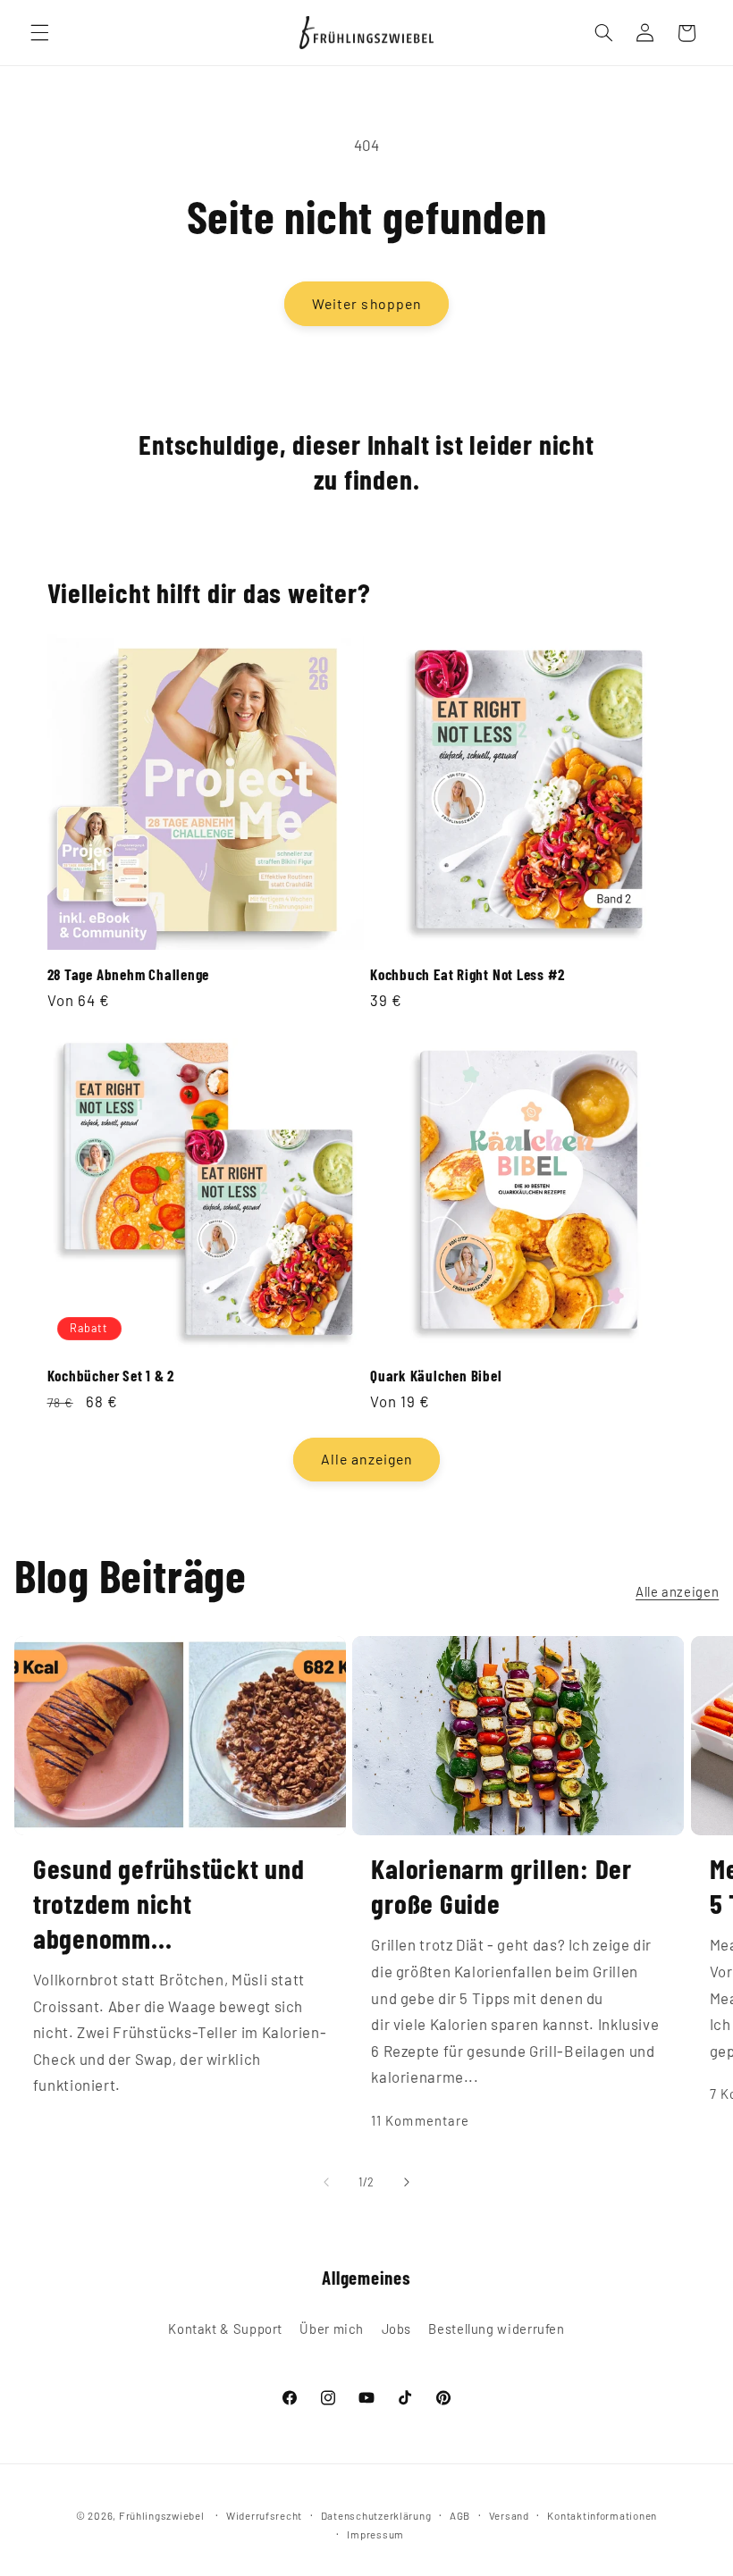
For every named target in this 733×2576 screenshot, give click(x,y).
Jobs (397, 2328)
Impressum (375, 2534)
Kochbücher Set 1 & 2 (111, 1375)
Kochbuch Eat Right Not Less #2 (467, 974)
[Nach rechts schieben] (407, 2182)
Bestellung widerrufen (496, 2328)
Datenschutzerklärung (376, 2515)
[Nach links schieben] (326, 2182)
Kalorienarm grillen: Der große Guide (501, 1885)
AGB (460, 2515)
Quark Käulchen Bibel (436, 1375)
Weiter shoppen (366, 303)
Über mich (332, 2328)
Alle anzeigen (366, 1459)
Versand (509, 2515)
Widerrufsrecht (264, 2515)
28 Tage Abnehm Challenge (129, 974)
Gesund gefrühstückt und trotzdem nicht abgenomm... (169, 1903)
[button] (39, 33)
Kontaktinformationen (602, 2515)
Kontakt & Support (225, 2328)
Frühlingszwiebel (162, 2515)
